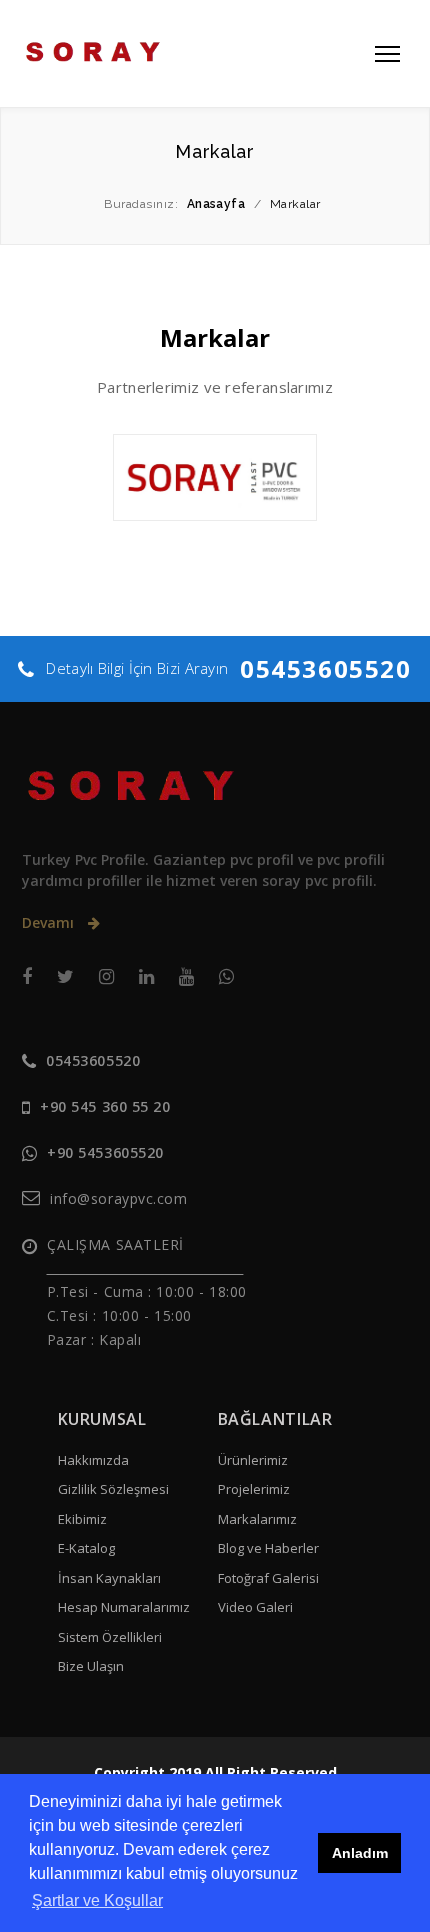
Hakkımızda (93, 1460)
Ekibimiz (82, 1519)
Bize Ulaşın (91, 1666)
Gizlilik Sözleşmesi (113, 1489)
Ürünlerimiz (253, 1460)
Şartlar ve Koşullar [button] (97, 1900)
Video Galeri (255, 1607)
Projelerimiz (254, 1489)
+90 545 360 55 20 (105, 1106)
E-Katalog (86, 1548)
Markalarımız (257, 1519)
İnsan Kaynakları (109, 1578)
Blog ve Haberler (268, 1548)
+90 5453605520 (105, 1152)
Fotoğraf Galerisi (268, 1578)
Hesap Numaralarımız (124, 1607)
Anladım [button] (360, 1853)
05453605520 (326, 668)
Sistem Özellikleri (110, 1637)
